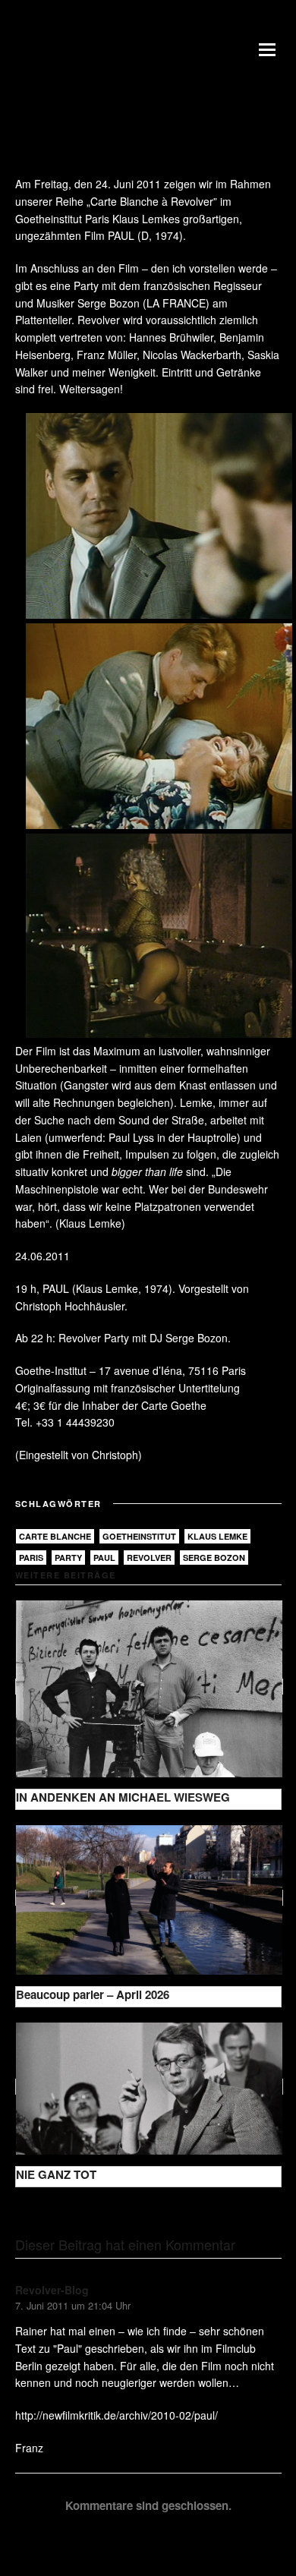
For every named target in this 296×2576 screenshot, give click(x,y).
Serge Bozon (214, 1558)
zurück (43, 2211)
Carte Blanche (55, 1536)
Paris (31, 1558)
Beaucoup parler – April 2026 (93, 1994)
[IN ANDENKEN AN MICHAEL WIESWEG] (149, 1687)
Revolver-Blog (52, 2290)
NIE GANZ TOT (56, 2174)
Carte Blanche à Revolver (152, 201)
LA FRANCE (176, 303)
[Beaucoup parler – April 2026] (149, 1898)
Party (68, 1558)
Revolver (149, 1558)
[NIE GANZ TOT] (149, 2087)
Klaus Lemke (217, 1536)
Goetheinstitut (139, 1536)
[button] (270, 49)
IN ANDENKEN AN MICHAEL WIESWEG (123, 1797)
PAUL (121, 235)
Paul (104, 1558)
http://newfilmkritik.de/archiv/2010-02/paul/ (117, 2415)
